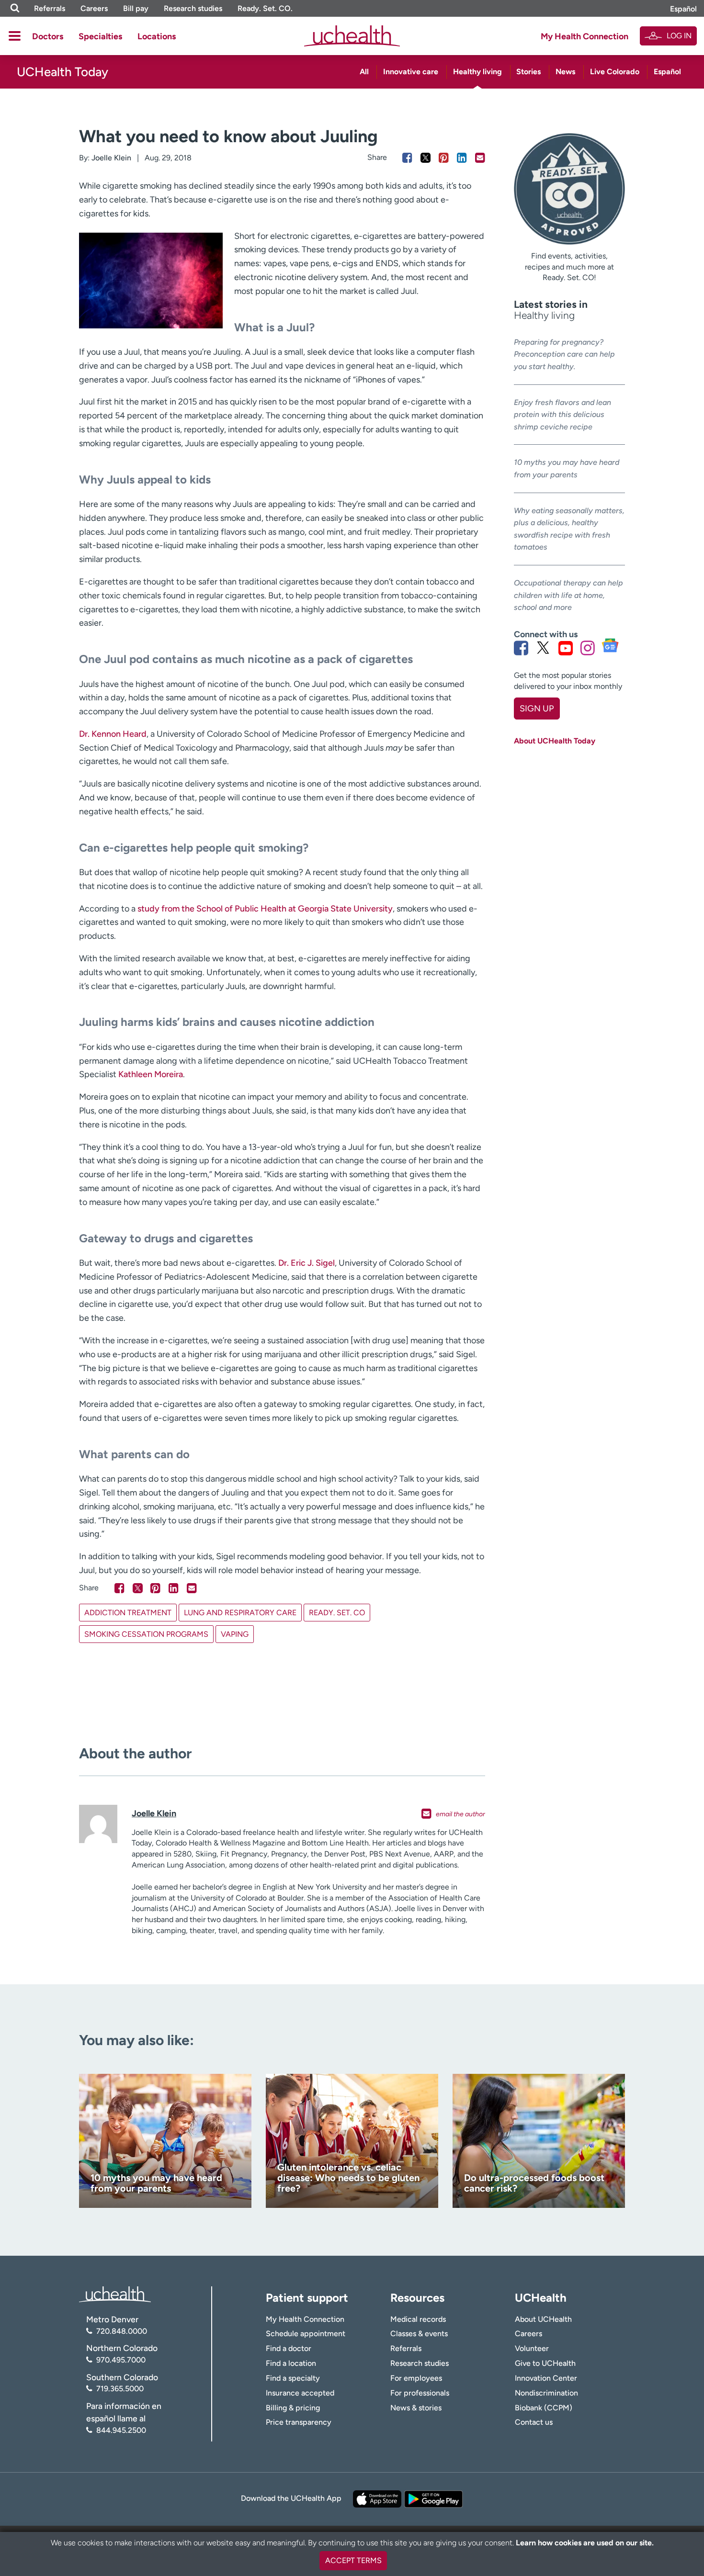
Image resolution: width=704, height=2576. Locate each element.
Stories (528, 72)
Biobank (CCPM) (544, 2408)
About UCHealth (543, 2319)
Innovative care (411, 72)
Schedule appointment (306, 2334)
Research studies (193, 8)
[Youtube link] (566, 648)
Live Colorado (615, 72)
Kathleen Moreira (151, 1074)
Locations (157, 36)
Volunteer (532, 2348)
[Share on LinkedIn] (462, 158)
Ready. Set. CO (337, 1613)
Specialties (100, 36)
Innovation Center (546, 2378)
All (364, 72)
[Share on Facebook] (407, 158)
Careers (94, 8)
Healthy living (477, 72)
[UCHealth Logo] (115, 2294)
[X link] (543, 648)
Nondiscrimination (546, 2393)
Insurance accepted (300, 2393)
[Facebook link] (521, 648)
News (565, 72)
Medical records (418, 2319)
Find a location (291, 2363)
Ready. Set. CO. (265, 8)
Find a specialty (293, 2378)
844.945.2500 (121, 2430)
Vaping (235, 1634)
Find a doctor (289, 2348)
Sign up (537, 709)
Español (683, 9)
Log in (679, 36)
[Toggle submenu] (15, 36)
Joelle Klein (111, 158)
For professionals (420, 2393)
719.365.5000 (120, 2389)
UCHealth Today (62, 72)
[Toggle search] (15, 8)
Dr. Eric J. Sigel (307, 1263)
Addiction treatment (128, 1613)
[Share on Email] (480, 158)
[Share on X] (426, 158)
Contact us (534, 2422)
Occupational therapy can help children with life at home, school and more (568, 595)
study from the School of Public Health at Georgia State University (265, 909)
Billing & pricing (293, 2408)
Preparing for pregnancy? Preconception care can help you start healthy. (564, 354)
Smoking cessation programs (146, 1634)
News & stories (416, 2408)
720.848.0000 (122, 2331)
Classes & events (419, 2334)
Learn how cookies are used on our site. (585, 2543)
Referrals (50, 8)
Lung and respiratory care (240, 1613)
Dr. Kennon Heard (113, 734)
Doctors (48, 36)
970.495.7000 (121, 2360)
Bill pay (136, 8)
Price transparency (299, 2422)
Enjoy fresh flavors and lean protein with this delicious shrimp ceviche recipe (562, 415)
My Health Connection (585, 36)
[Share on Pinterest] (444, 158)
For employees (416, 2378)
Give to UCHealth (545, 2363)
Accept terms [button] (353, 2560)
